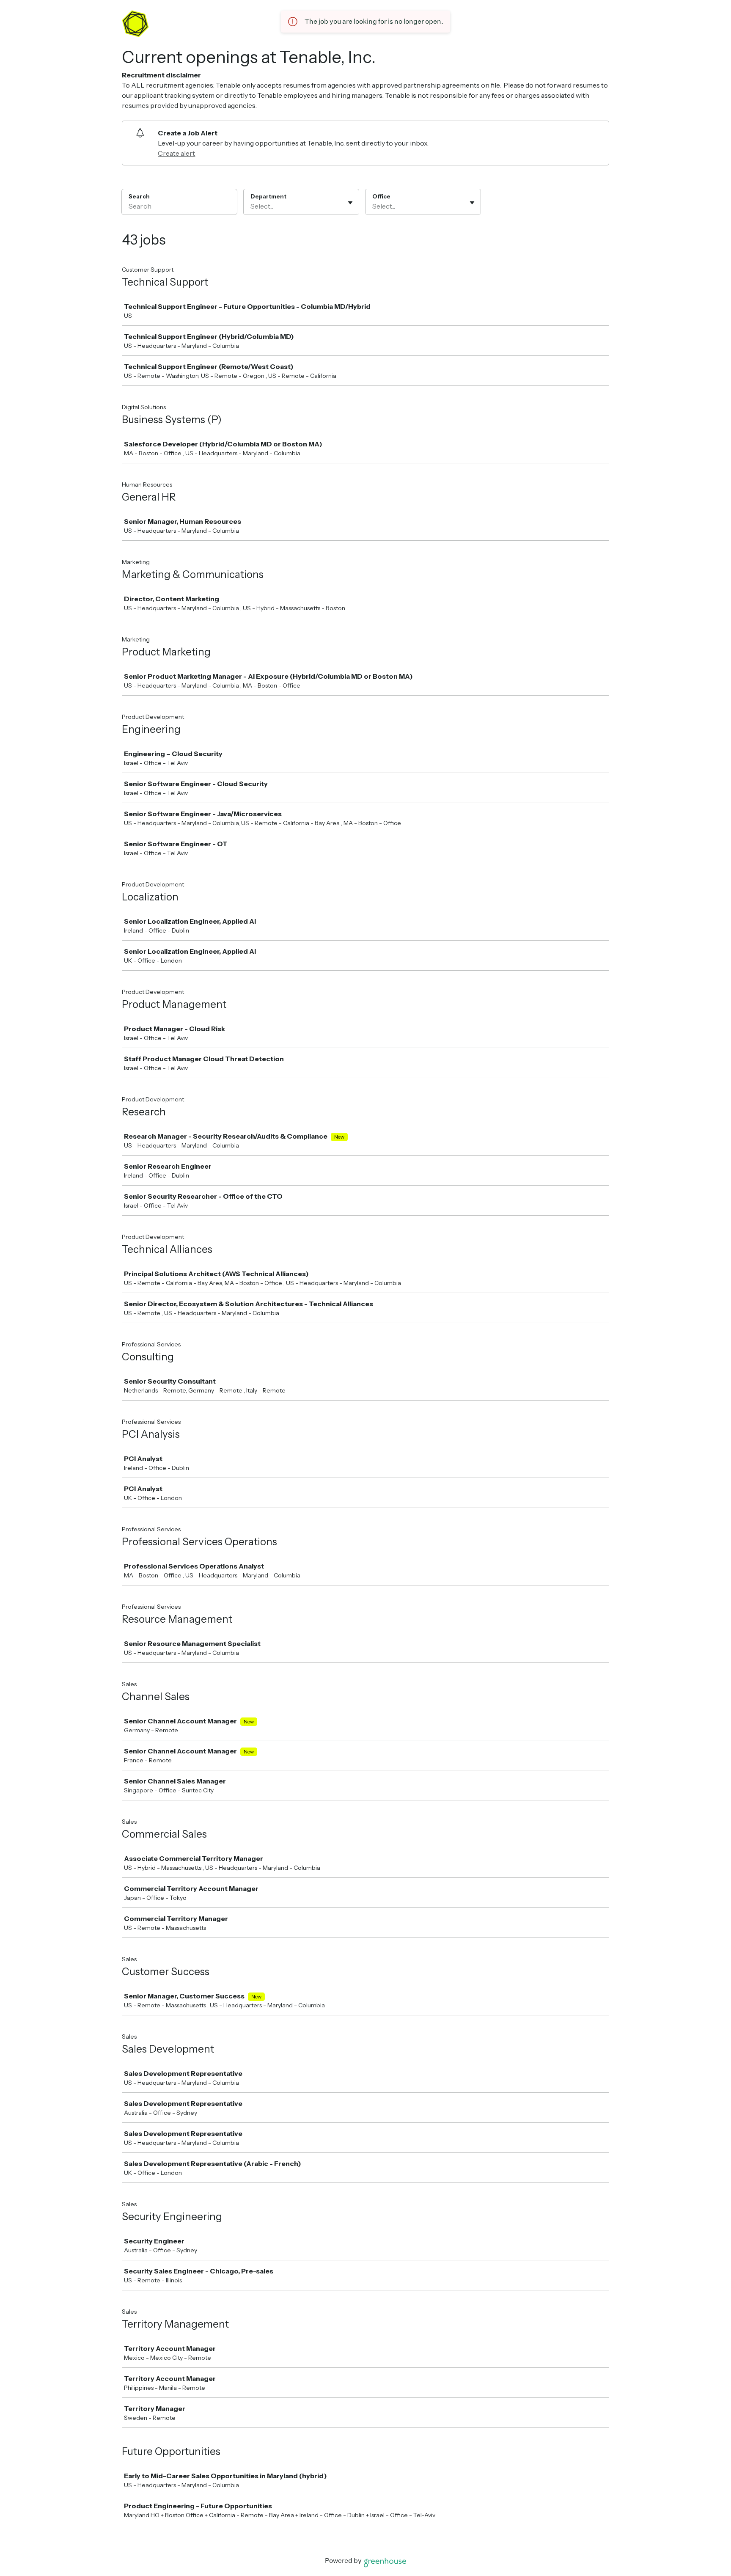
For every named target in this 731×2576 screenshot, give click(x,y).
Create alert (176, 153)
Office (381, 196)
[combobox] (251, 206)
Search (139, 196)
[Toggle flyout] (350, 203)
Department (268, 196)
